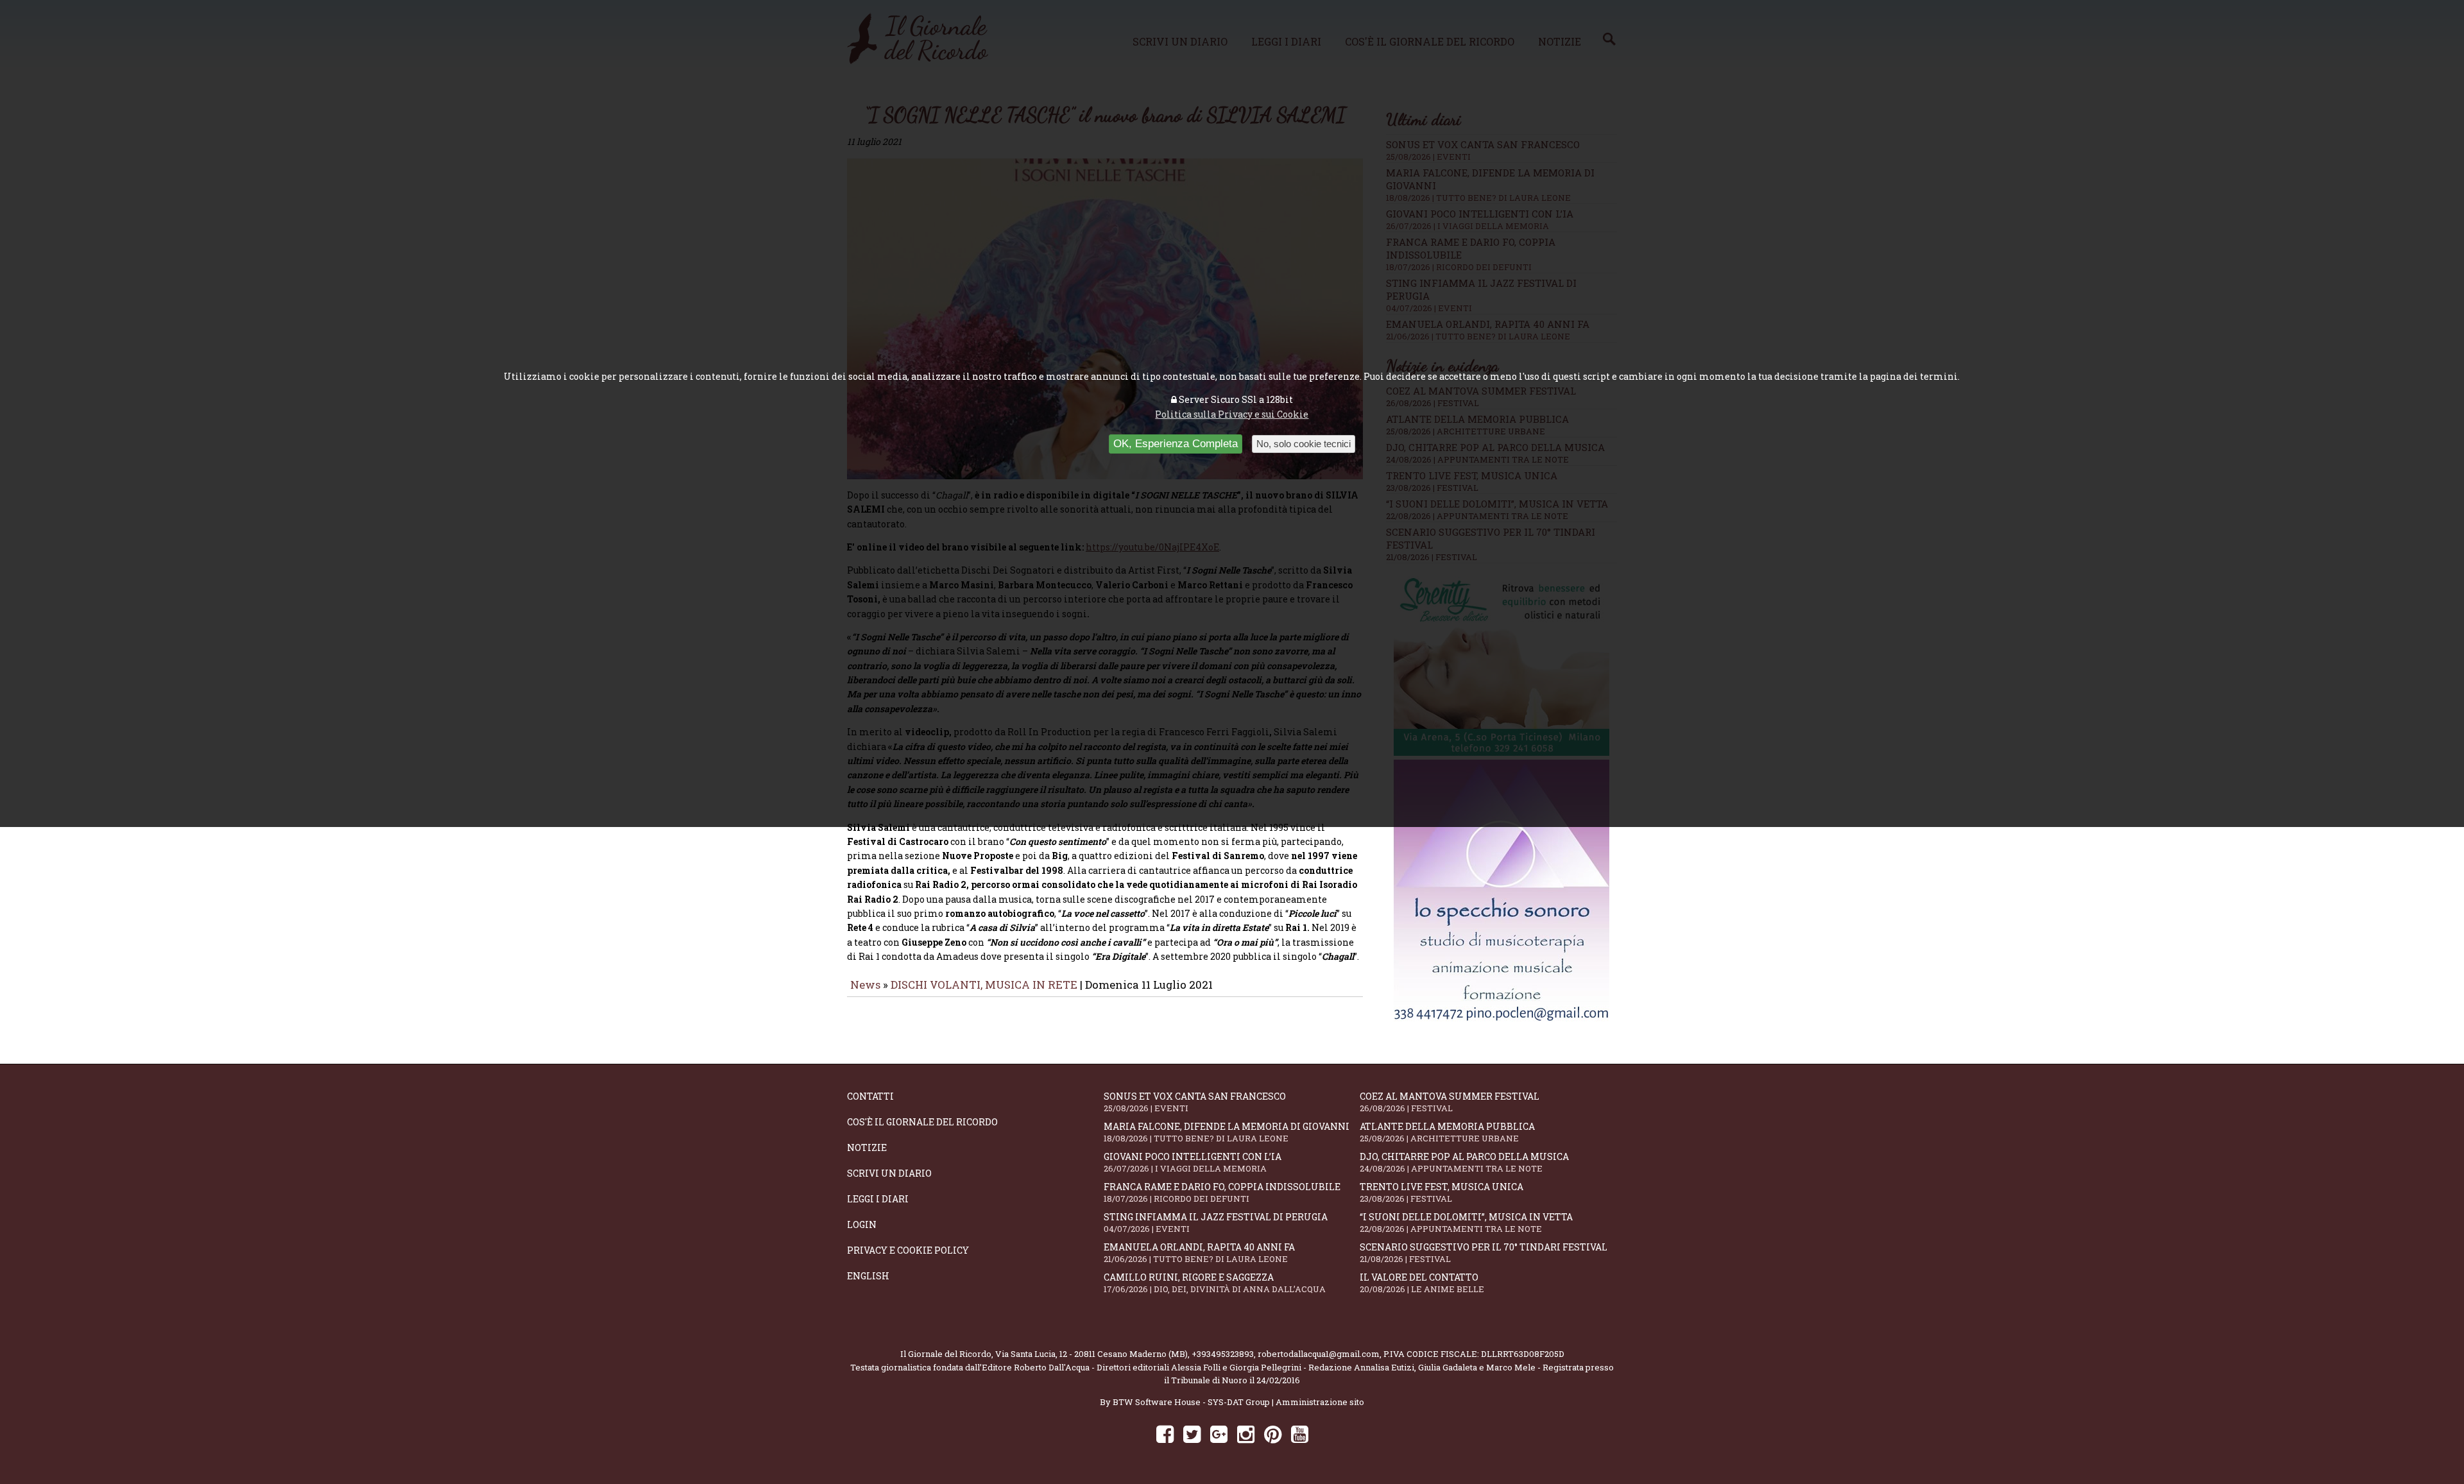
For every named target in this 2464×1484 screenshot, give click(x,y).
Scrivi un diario (889, 1173)
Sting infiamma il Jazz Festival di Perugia (1216, 1223)
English (868, 1276)
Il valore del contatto (1422, 1283)
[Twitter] (1192, 1434)
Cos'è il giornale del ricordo (922, 1122)
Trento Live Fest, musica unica (1442, 1192)
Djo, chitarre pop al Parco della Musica (1464, 1162)
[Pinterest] (1273, 1434)
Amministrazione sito (1320, 1402)
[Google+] (1219, 1434)
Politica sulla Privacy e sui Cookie (1232, 414)
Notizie (867, 1147)
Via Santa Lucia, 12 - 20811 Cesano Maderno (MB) (1091, 1354)
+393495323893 (1223, 1354)
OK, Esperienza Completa (1176, 444)
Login (862, 1224)
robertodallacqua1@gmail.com (1319, 1354)
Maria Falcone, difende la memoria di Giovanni (1227, 1132)
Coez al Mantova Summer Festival (1450, 1102)
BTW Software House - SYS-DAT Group (1191, 1402)
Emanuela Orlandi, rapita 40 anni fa (1199, 1253)
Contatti (870, 1096)
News (865, 985)
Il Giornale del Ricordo (946, 1354)
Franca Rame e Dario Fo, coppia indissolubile (1222, 1192)
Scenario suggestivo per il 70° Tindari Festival (1484, 1253)
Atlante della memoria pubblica (1447, 1132)
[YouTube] (1300, 1434)
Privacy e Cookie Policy (908, 1250)
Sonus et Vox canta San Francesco (1195, 1102)
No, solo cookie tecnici (1304, 444)
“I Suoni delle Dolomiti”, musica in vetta (1466, 1223)
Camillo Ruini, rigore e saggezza (1215, 1283)
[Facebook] (1165, 1434)
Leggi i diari (878, 1199)
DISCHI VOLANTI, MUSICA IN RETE (984, 985)
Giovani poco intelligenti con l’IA (1193, 1162)
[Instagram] (1246, 1434)
